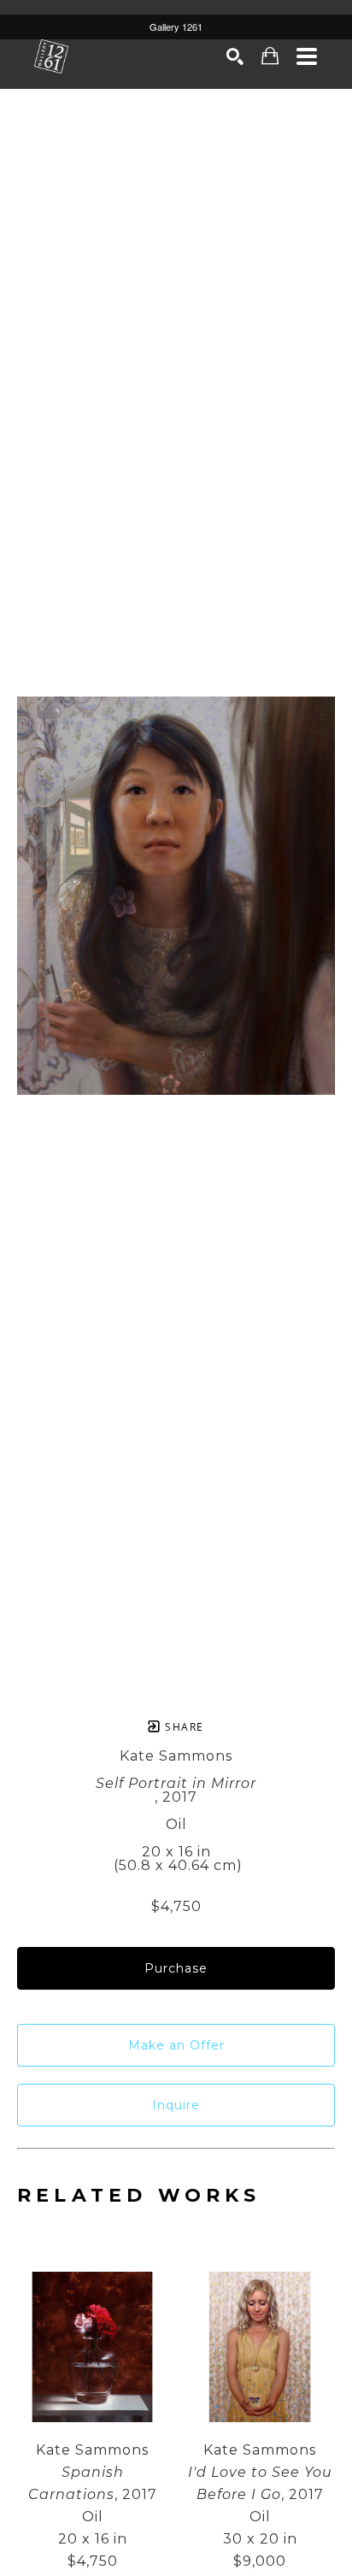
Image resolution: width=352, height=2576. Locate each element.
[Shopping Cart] (270, 56)
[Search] (235, 56)
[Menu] (307, 56)
